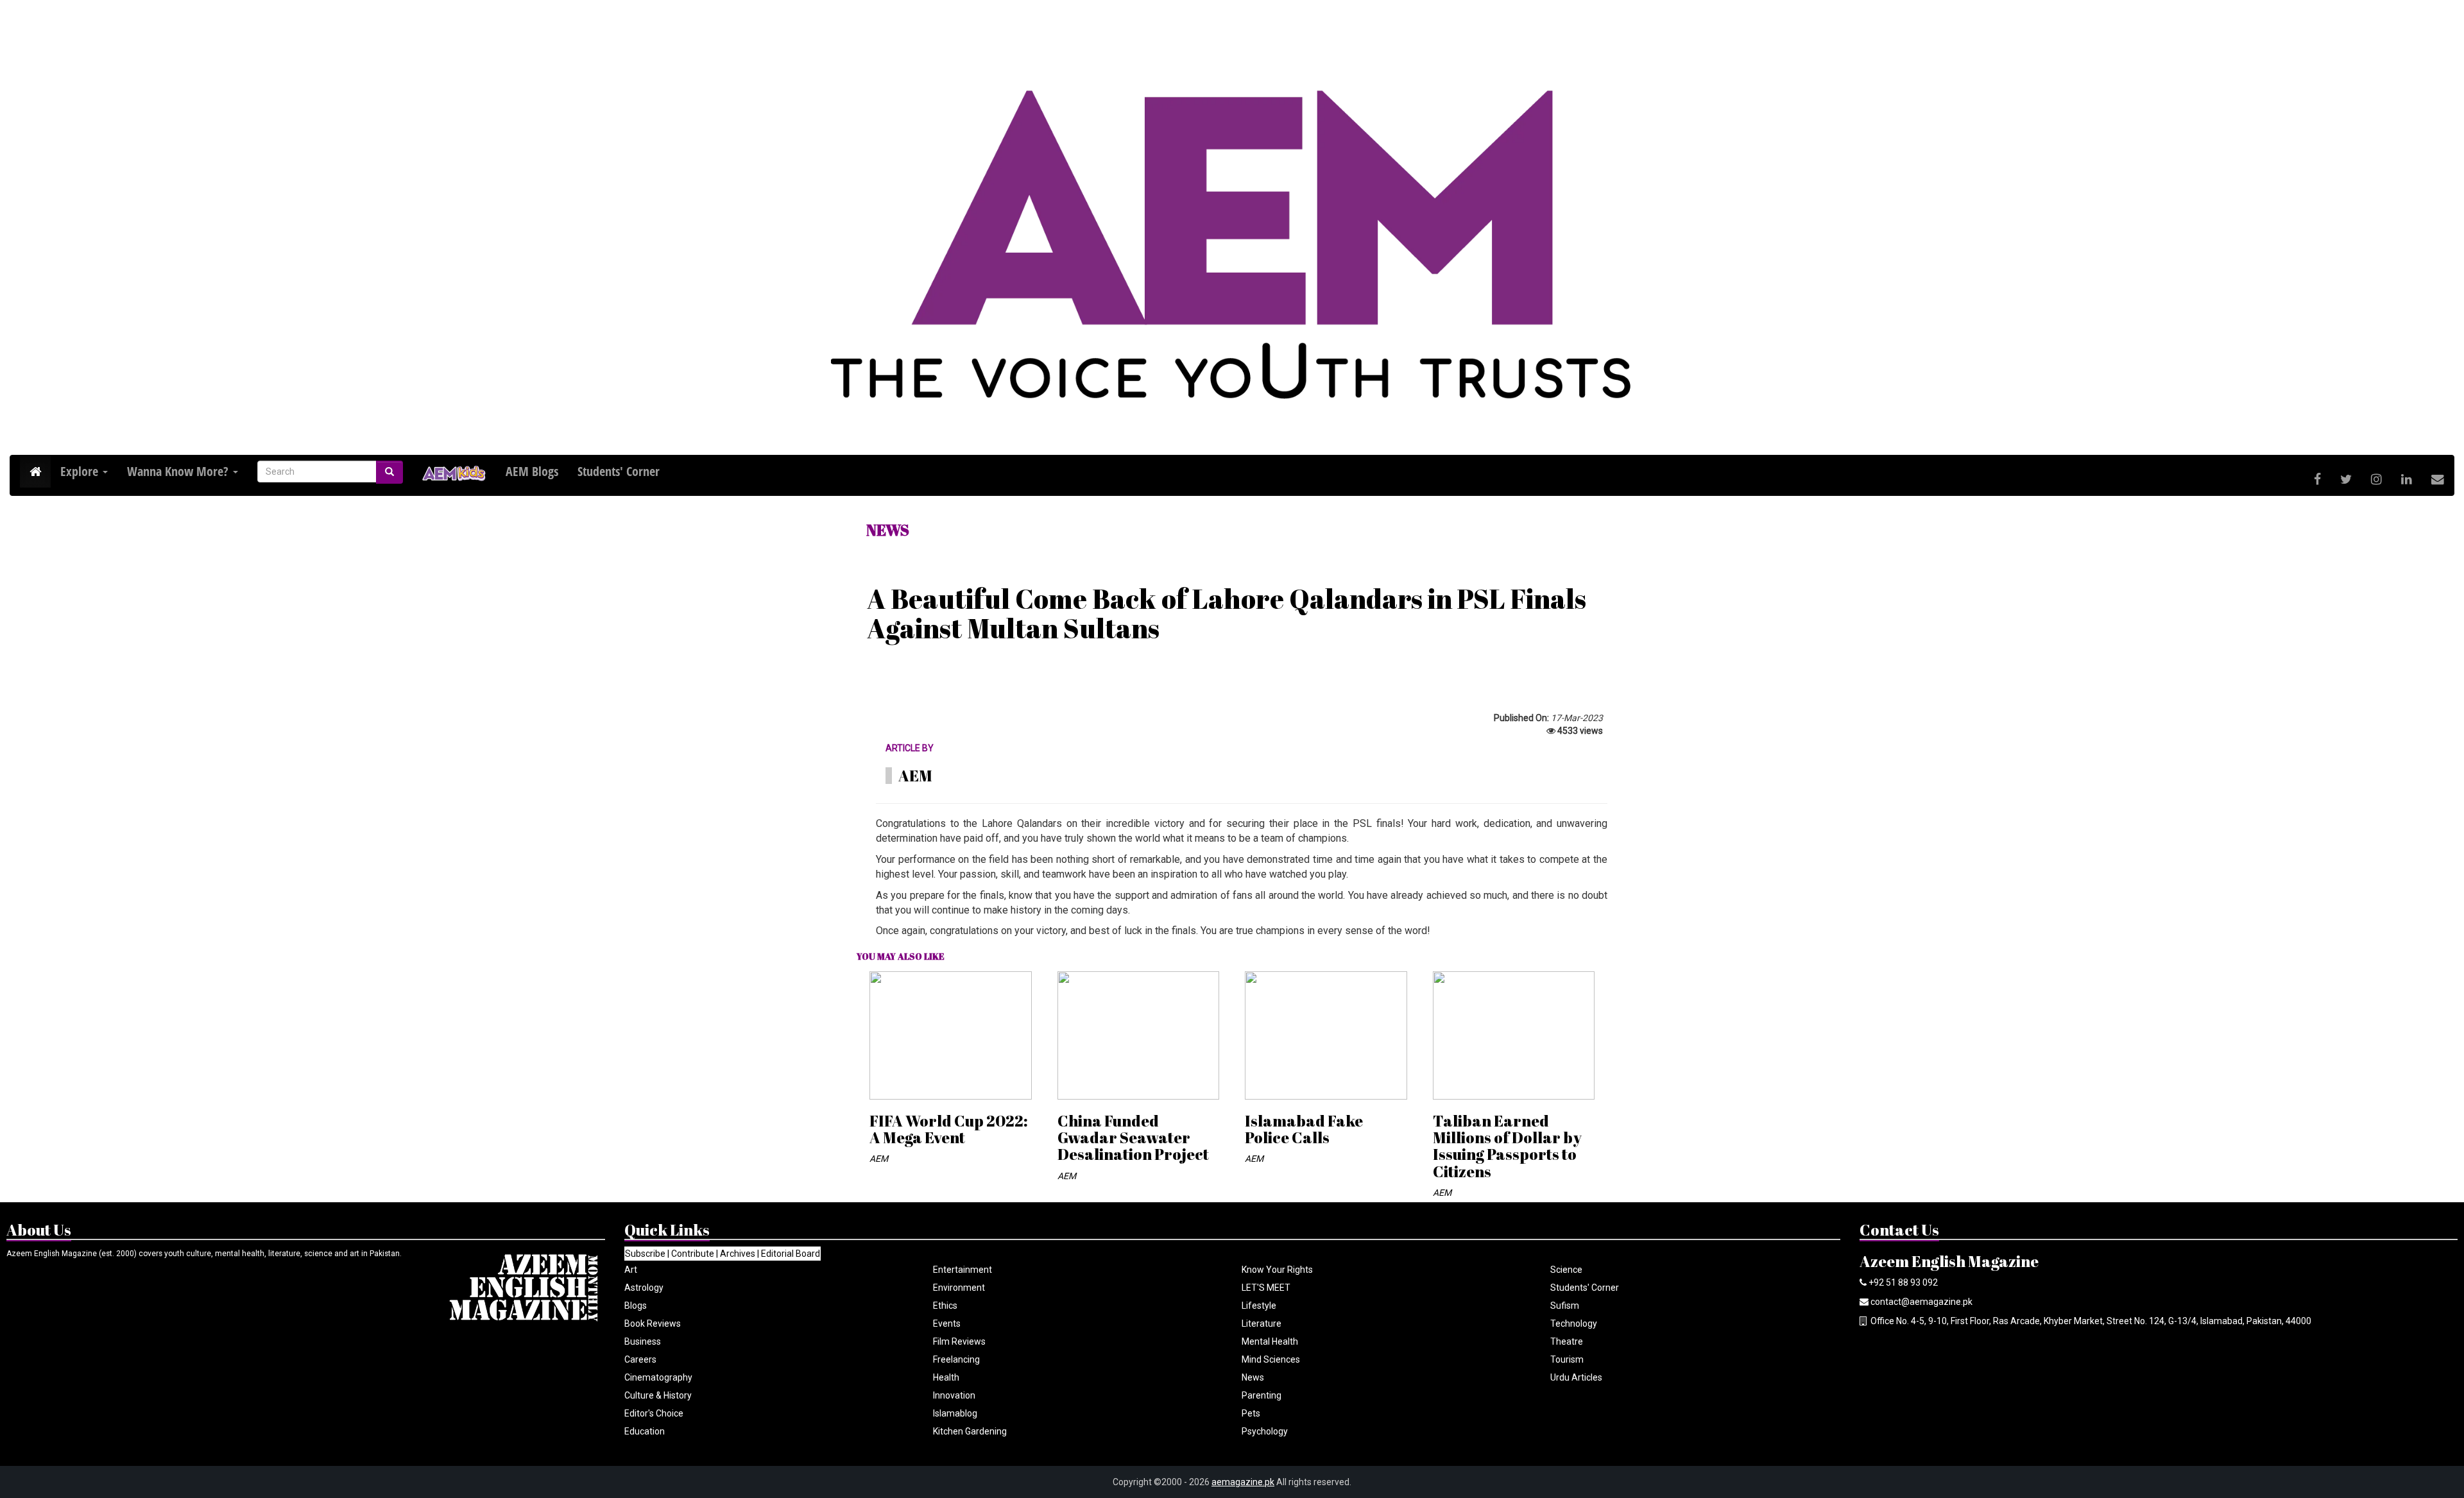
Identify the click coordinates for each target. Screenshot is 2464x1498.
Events (947, 1324)
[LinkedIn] (2407, 480)
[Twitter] (2346, 480)
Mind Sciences (1271, 1359)
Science (1566, 1270)
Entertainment (963, 1270)
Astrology (644, 1288)
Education (645, 1431)
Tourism (1567, 1359)
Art (631, 1270)
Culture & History (658, 1395)
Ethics (945, 1306)
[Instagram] (2376, 480)
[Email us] (2438, 480)
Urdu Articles (1576, 1377)
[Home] (35, 472)
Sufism (1565, 1306)
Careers (640, 1359)
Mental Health (1270, 1341)
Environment (959, 1288)
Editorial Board (791, 1254)
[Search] (389, 472)
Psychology (1265, 1431)
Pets (1251, 1413)
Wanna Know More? (179, 471)
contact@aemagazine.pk (1921, 1302)
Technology (1574, 1324)
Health (946, 1377)
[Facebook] (2317, 480)
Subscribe (645, 1254)
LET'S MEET (1266, 1288)
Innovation (954, 1395)
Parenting (1262, 1395)
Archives (738, 1254)
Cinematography (658, 1377)
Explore (81, 471)
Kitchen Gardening (970, 1431)
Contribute (693, 1254)
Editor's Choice (654, 1413)
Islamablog (955, 1413)
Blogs (636, 1306)
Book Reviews (653, 1324)
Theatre (1567, 1341)
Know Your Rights (1277, 1270)
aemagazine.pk (1243, 1482)
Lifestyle (1259, 1306)
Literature (1262, 1324)
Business (643, 1341)
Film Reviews (959, 1341)
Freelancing (956, 1359)
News (1253, 1377)
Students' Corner (1585, 1288)
